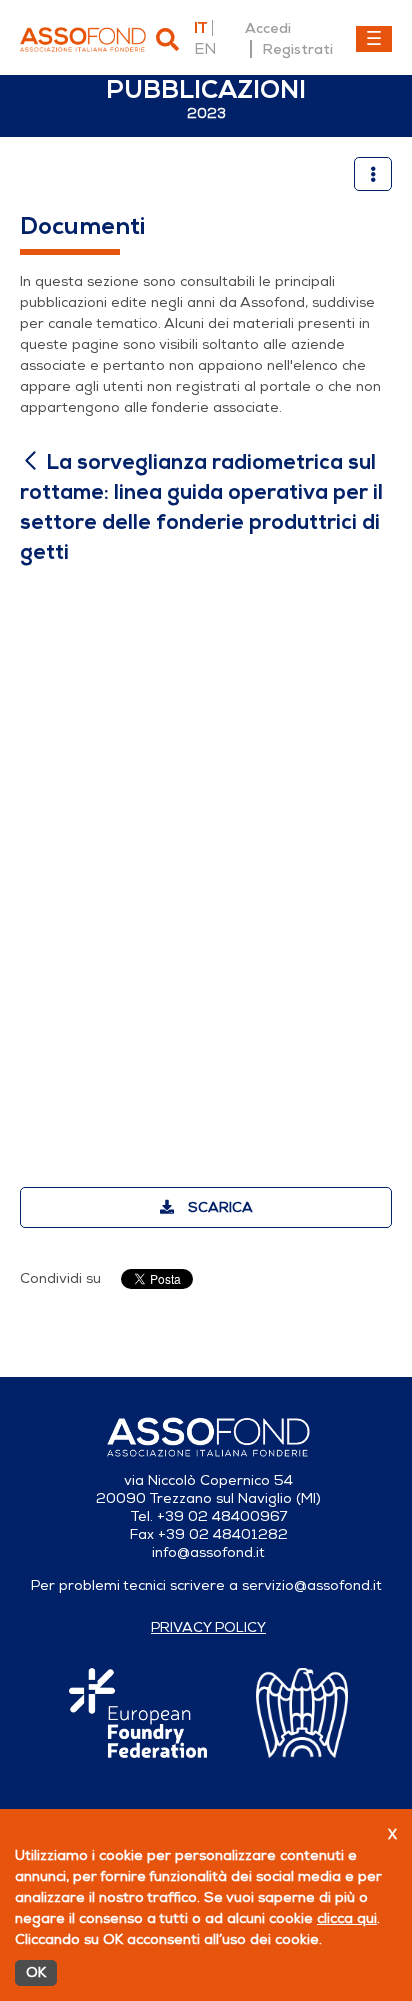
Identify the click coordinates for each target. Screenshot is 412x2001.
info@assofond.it (208, 1552)
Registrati (297, 49)
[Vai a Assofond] (83, 39)
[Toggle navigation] (374, 39)
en (205, 49)
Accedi (268, 28)
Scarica (218, 1207)
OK (36, 1972)
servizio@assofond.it (312, 1585)
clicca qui (347, 1918)
